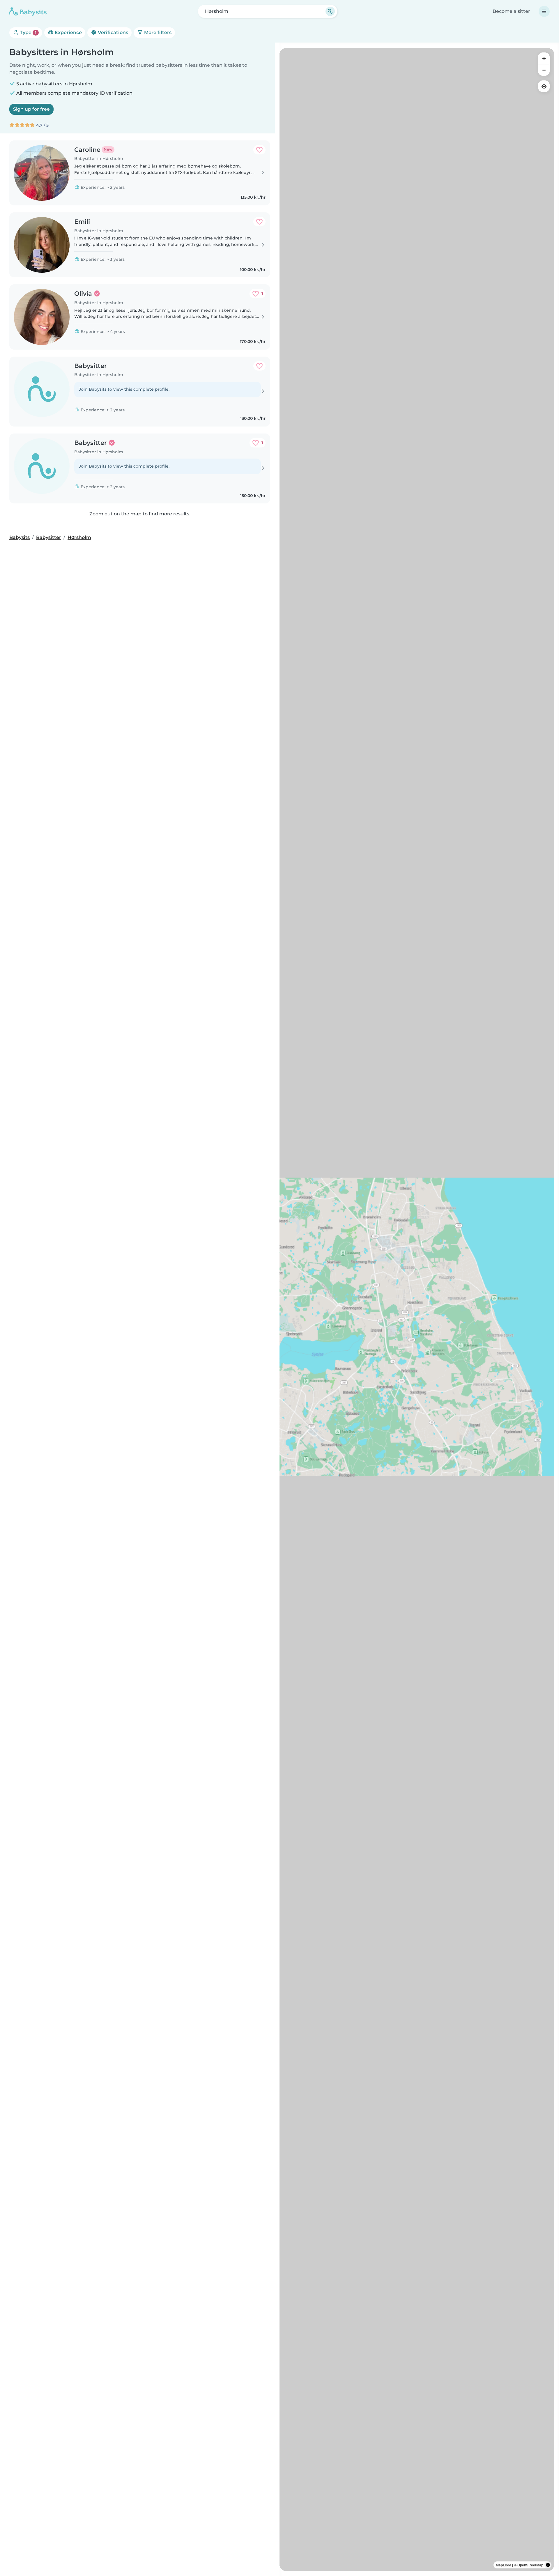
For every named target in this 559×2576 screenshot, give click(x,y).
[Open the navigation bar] (544, 11)
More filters (157, 32)
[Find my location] (544, 86)
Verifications (112, 32)
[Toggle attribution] (548, 2565)
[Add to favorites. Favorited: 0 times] (259, 150)
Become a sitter (511, 11)
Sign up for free (31, 109)
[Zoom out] (544, 70)
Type (28, 32)
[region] (417, 1310)
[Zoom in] (544, 58)
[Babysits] (28, 11)
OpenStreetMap (530, 2565)
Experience (68, 32)
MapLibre (504, 2565)
